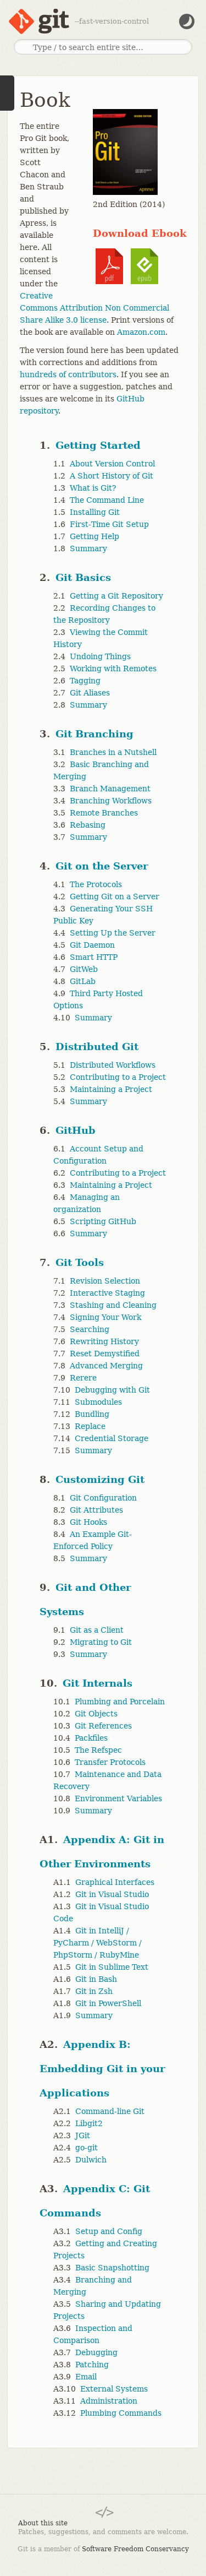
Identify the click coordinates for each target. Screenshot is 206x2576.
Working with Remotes (113, 669)
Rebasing (88, 825)
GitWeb (84, 969)
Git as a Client (97, 1630)
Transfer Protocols (110, 1762)
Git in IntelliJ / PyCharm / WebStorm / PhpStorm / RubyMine (98, 1943)
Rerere (83, 1378)
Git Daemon (92, 945)
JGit (83, 2135)
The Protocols (96, 884)
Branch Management (110, 789)
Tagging (85, 681)
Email (86, 2377)
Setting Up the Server (113, 933)
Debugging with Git (112, 1390)
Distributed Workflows (113, 1065)
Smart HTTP (94, 957)
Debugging (96, 2352)
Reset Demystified (105, 1354)
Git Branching (94, 734)
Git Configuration (103, 1498)
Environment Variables (118, 1798)
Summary (88, 548)
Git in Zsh (94, 1991)
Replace (90, 1426)
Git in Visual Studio (112, 1894)
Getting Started (98, 445)
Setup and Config (109, 2231)
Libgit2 (89, 2123)
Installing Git (95, 512)
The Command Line (107, 500)
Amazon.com (141, 332)
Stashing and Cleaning (113, 1305)
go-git (87, 2148)
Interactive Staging (107, 1293)
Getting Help (94, 536)
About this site (43, 2523)
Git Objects (96, 1714)
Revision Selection (105, 1281)
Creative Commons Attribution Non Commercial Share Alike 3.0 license (94, 308)
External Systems (114, 2389)
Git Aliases (90, 693)
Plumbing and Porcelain (120, 1702)
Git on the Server (102, 866)
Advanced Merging (106, 1366)
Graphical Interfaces (115, 1882)
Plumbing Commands (121, 2413)
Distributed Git (97, 1047)
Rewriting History (104, 1341)
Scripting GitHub (103, 1221)
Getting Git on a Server (115, 896)
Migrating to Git (101, 1642)
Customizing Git (100, 1479)
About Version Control (112, 464)
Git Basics (83, 577)
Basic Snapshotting (112, 2268)
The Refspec (98, 1750)
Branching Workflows (111, 801)
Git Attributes (96, 1510)
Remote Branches (104, 813)
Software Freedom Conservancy (135, 2549)
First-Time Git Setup (109, 524)
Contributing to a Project (118, 1077)
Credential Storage (112, 1438)
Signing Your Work (105, 1317)
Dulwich (91, 2160)
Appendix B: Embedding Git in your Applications (102, 2069)
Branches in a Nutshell (113, 752)
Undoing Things (100, 656)
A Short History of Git (112, 476)
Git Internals (98, 1683)
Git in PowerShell (108, 2003)
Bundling (92, 1414)
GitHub (76, 1130)
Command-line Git (110, 2111)
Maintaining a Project (111, 1089)
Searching (90, 1329)
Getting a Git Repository (116, 596)
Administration (109, 2401)
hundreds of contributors (68, 374)
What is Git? (93, 488)
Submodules (98, 1402)
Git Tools (80, 1262)
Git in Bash (96, 1979)
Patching (92, 2365)
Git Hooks (88, 1522)
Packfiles (91, 1738)
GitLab (83, 981)
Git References (103, 1726)
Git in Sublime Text (112, 1967)
